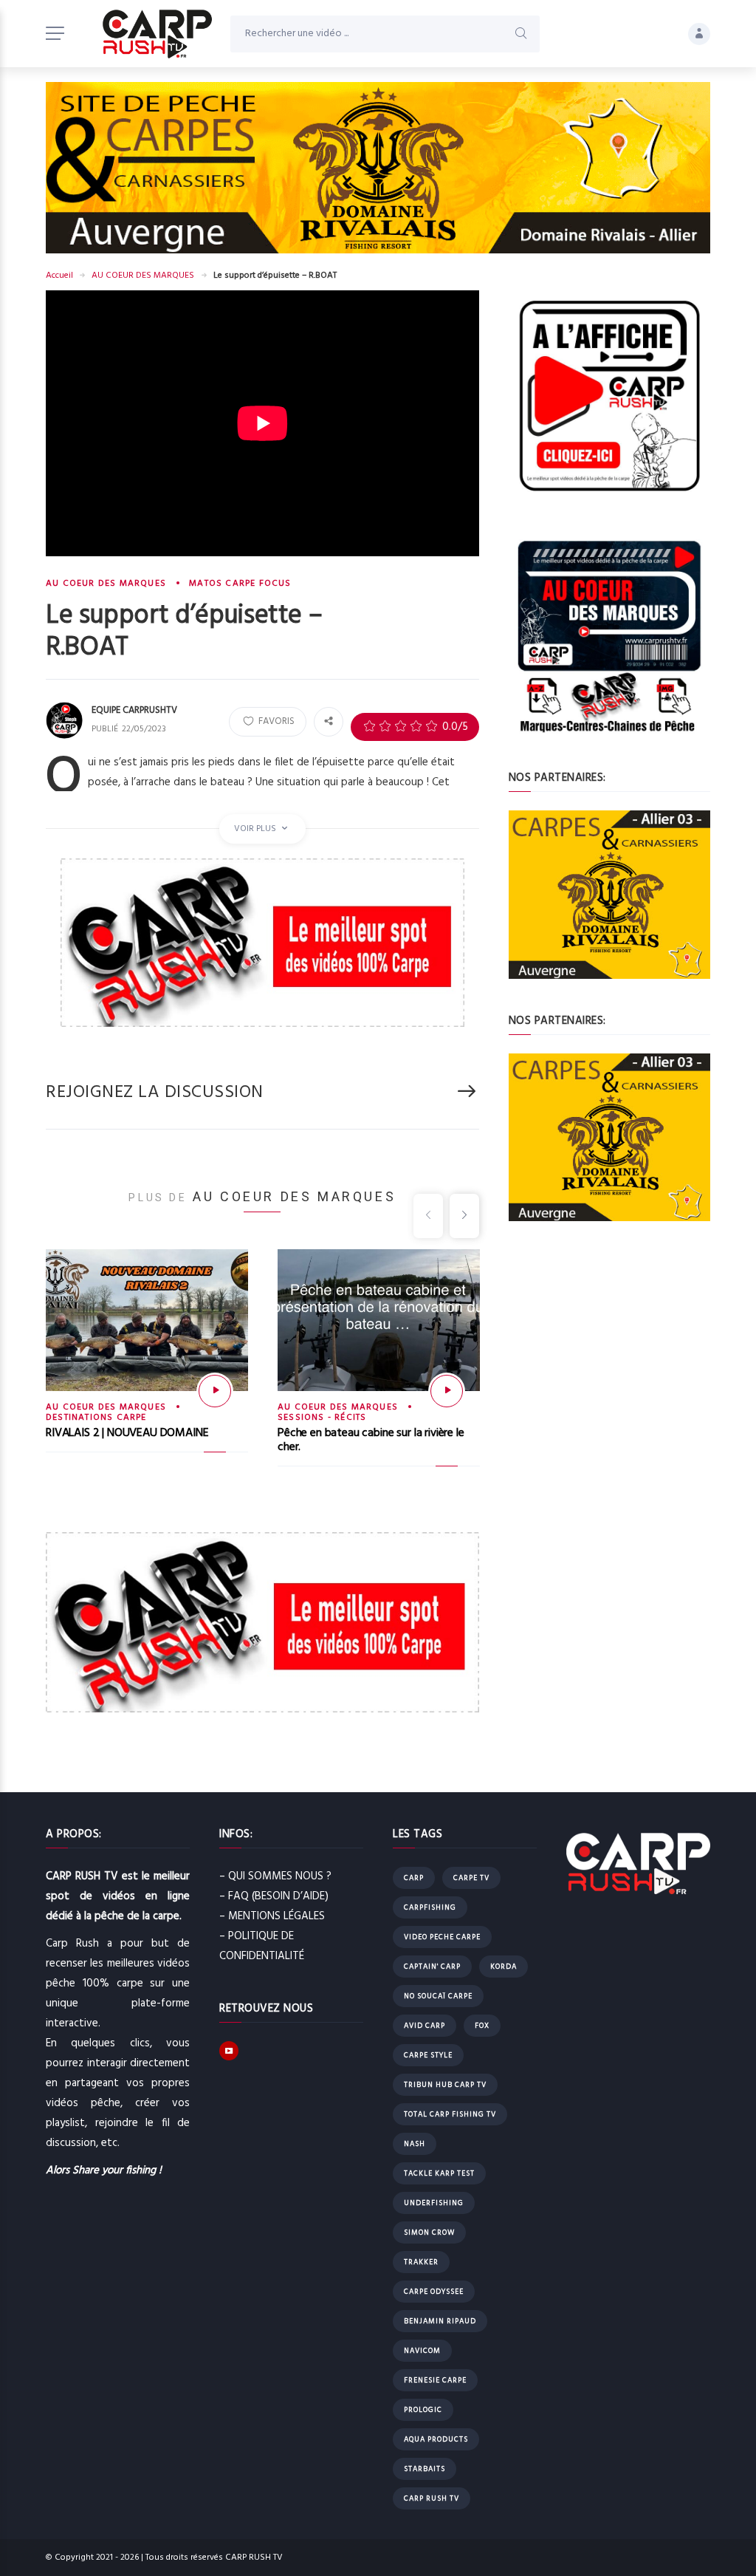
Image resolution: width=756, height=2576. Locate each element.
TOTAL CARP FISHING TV (450, 2114)
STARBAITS (425, 2469)
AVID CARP (425, 2026)
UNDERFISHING (434, 2203)
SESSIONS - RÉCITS (322, 1418)
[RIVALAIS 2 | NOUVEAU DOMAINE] (215, 1391)
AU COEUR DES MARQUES (143, 276)
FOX (482, 2026)
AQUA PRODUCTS (436, 2439)
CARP (414, 1878)
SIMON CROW (429, 2232)
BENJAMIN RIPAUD (440, 2321)
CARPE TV (471, 1878)
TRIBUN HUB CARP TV (445, 2085)
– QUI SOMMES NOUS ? (275, 1876)
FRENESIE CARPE (435, 2380)
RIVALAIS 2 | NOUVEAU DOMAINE (127, 1433)
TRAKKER (421, 2262)
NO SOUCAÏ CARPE (438, 1996)
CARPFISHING (430, 1907)
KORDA (504, 1967)
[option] (147, 1364)
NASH (415, 2144)
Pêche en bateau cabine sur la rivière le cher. (371, 1440)
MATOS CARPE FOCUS (240, 584)
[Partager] (329, 722)
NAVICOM (422, 2351)
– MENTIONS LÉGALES (272, 1916)
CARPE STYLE (428, 2055)
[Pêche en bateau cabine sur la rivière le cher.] (447, 1391)
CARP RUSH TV (432, 2498)
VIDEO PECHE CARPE (442, 1937)
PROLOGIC (423, 2410)
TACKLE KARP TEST (439, 2173)
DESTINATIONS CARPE (96, 1418)
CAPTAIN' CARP (432, 1967)
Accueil (59, 276)
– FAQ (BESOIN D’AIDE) (274, 1896)
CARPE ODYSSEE (434, 2292)
